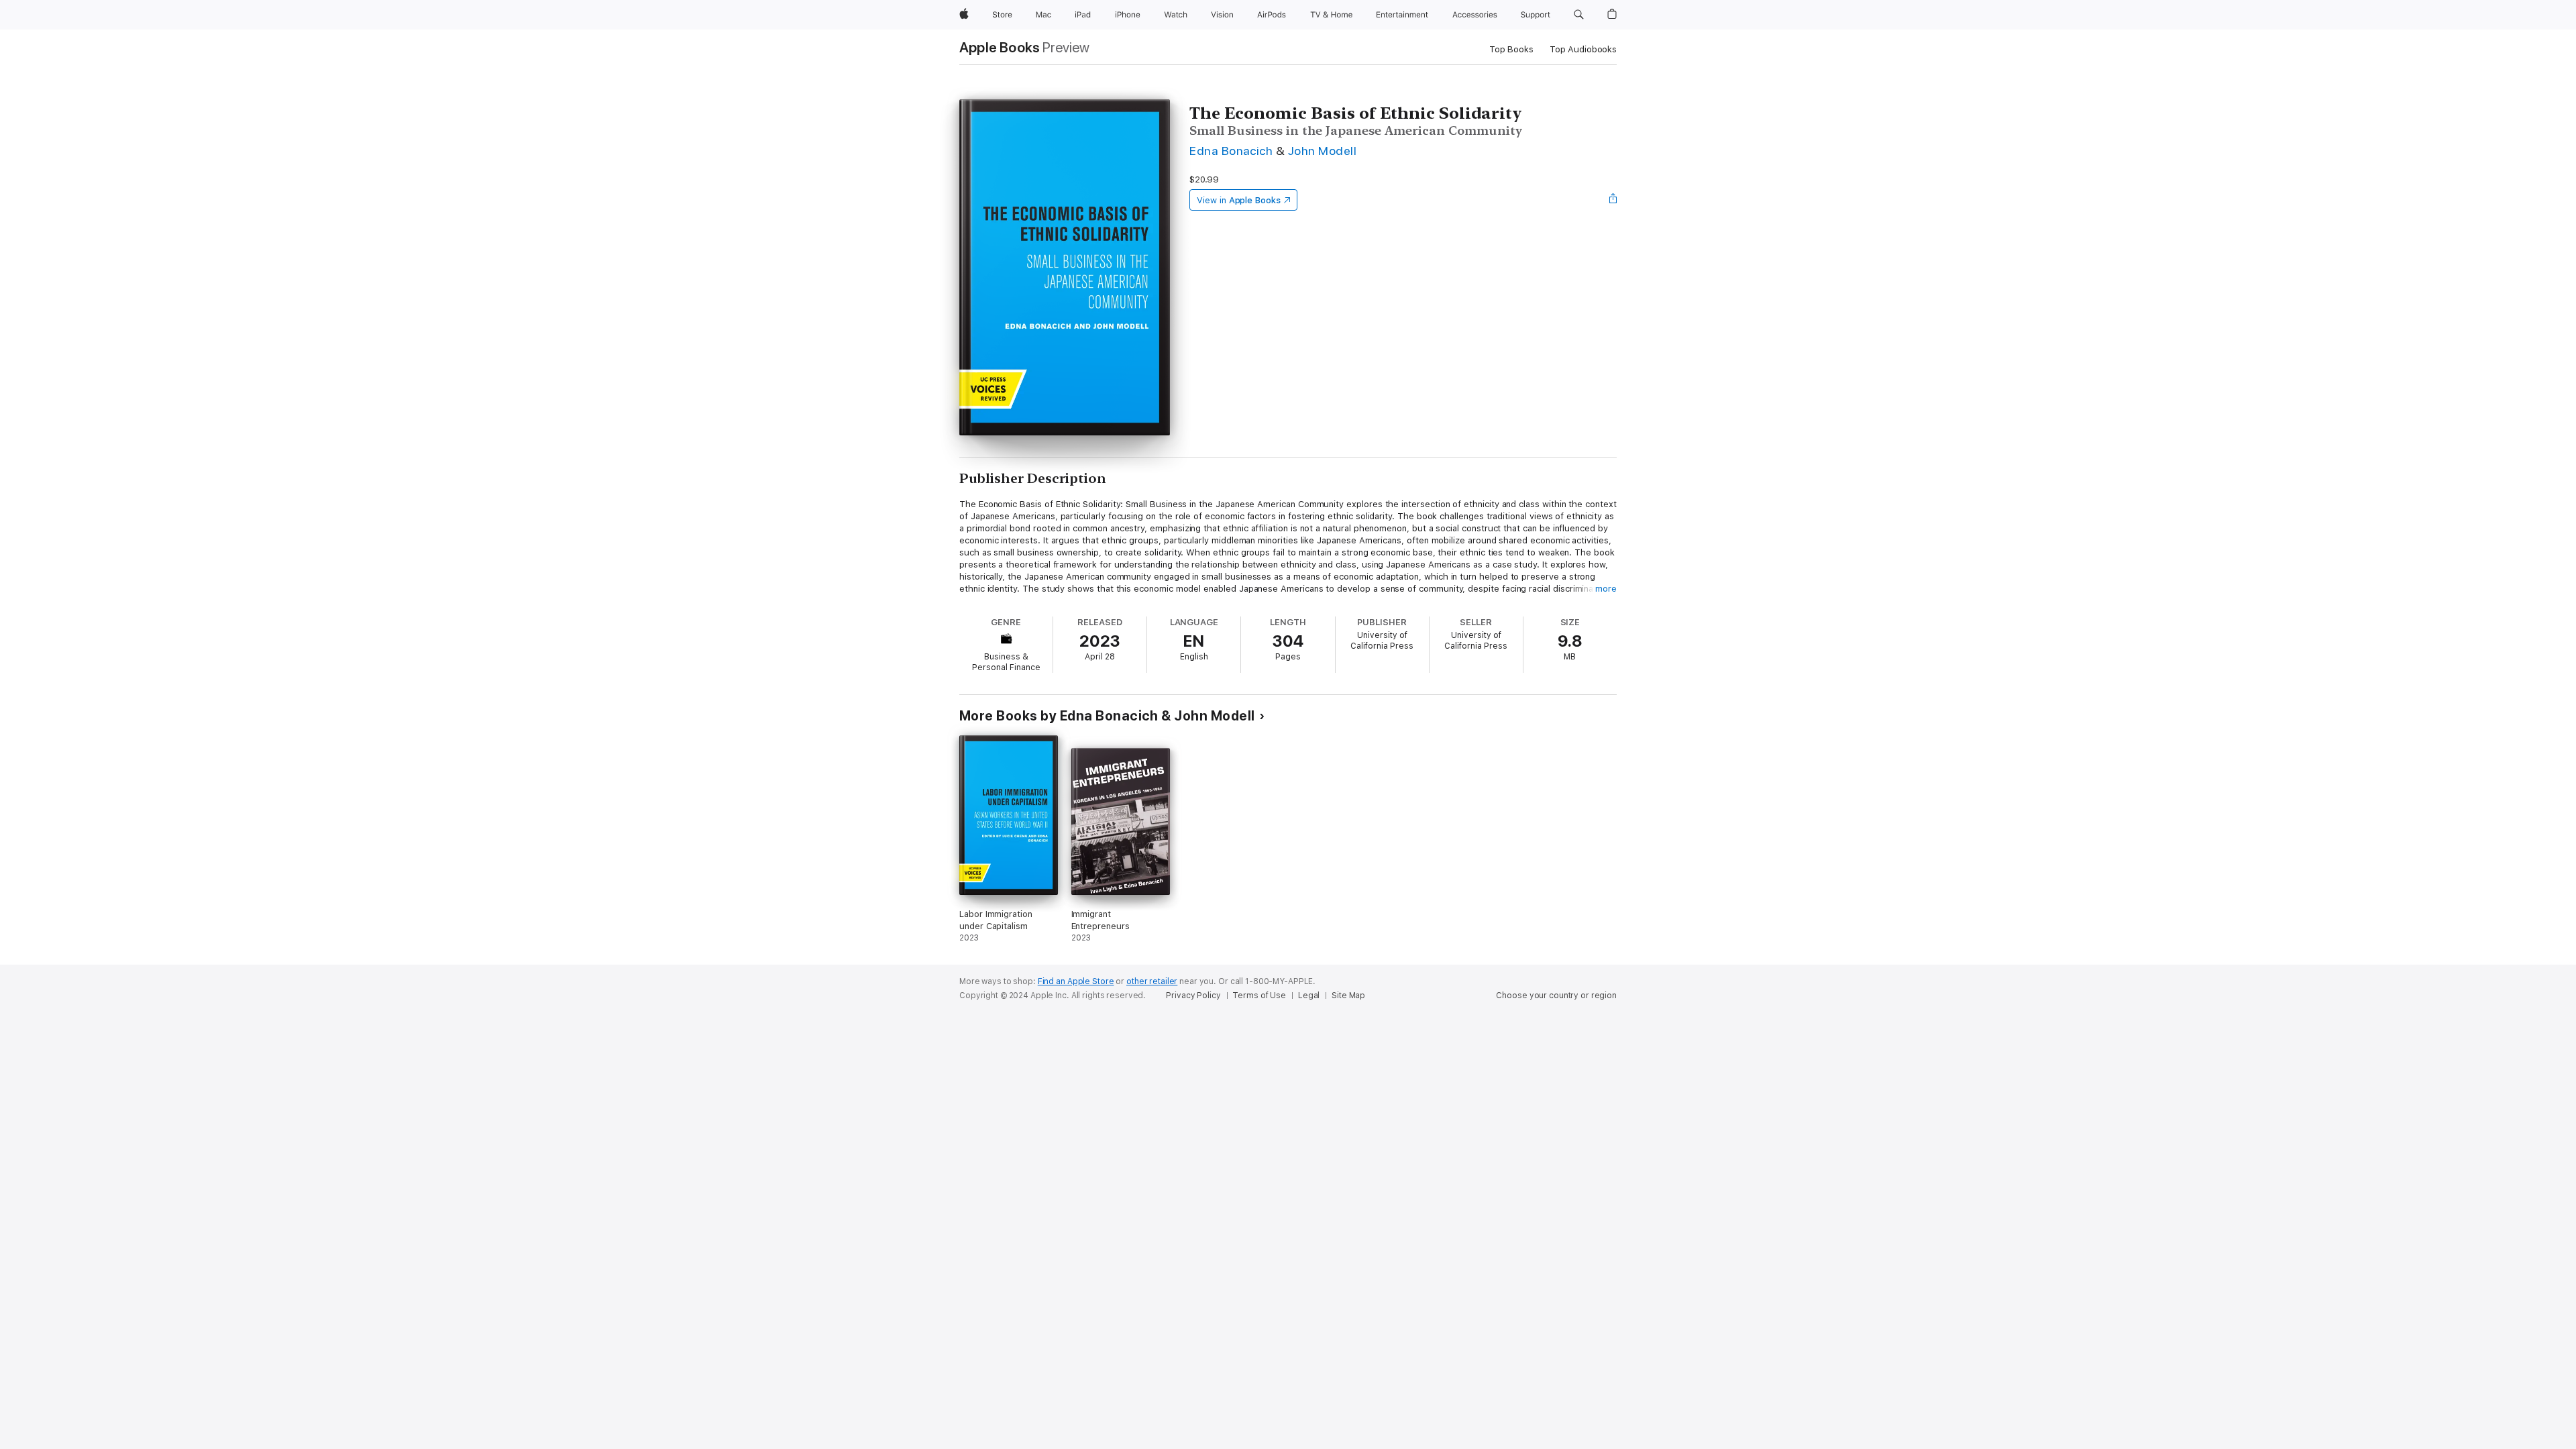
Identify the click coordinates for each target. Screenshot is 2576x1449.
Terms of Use (1259, 996)
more (1606, 589)
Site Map (1348, 996)
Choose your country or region (1556, 996)
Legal (1309, 996)
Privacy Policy (1193, 996)
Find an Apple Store (1076, 981)
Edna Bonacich (1231, 151)
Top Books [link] (1511, 49)
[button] (1579, 15)
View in (1239, 200)
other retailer (1152, 981)
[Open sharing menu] (1613, 200)
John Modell (1322, 151)
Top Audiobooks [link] (1583, 49)
